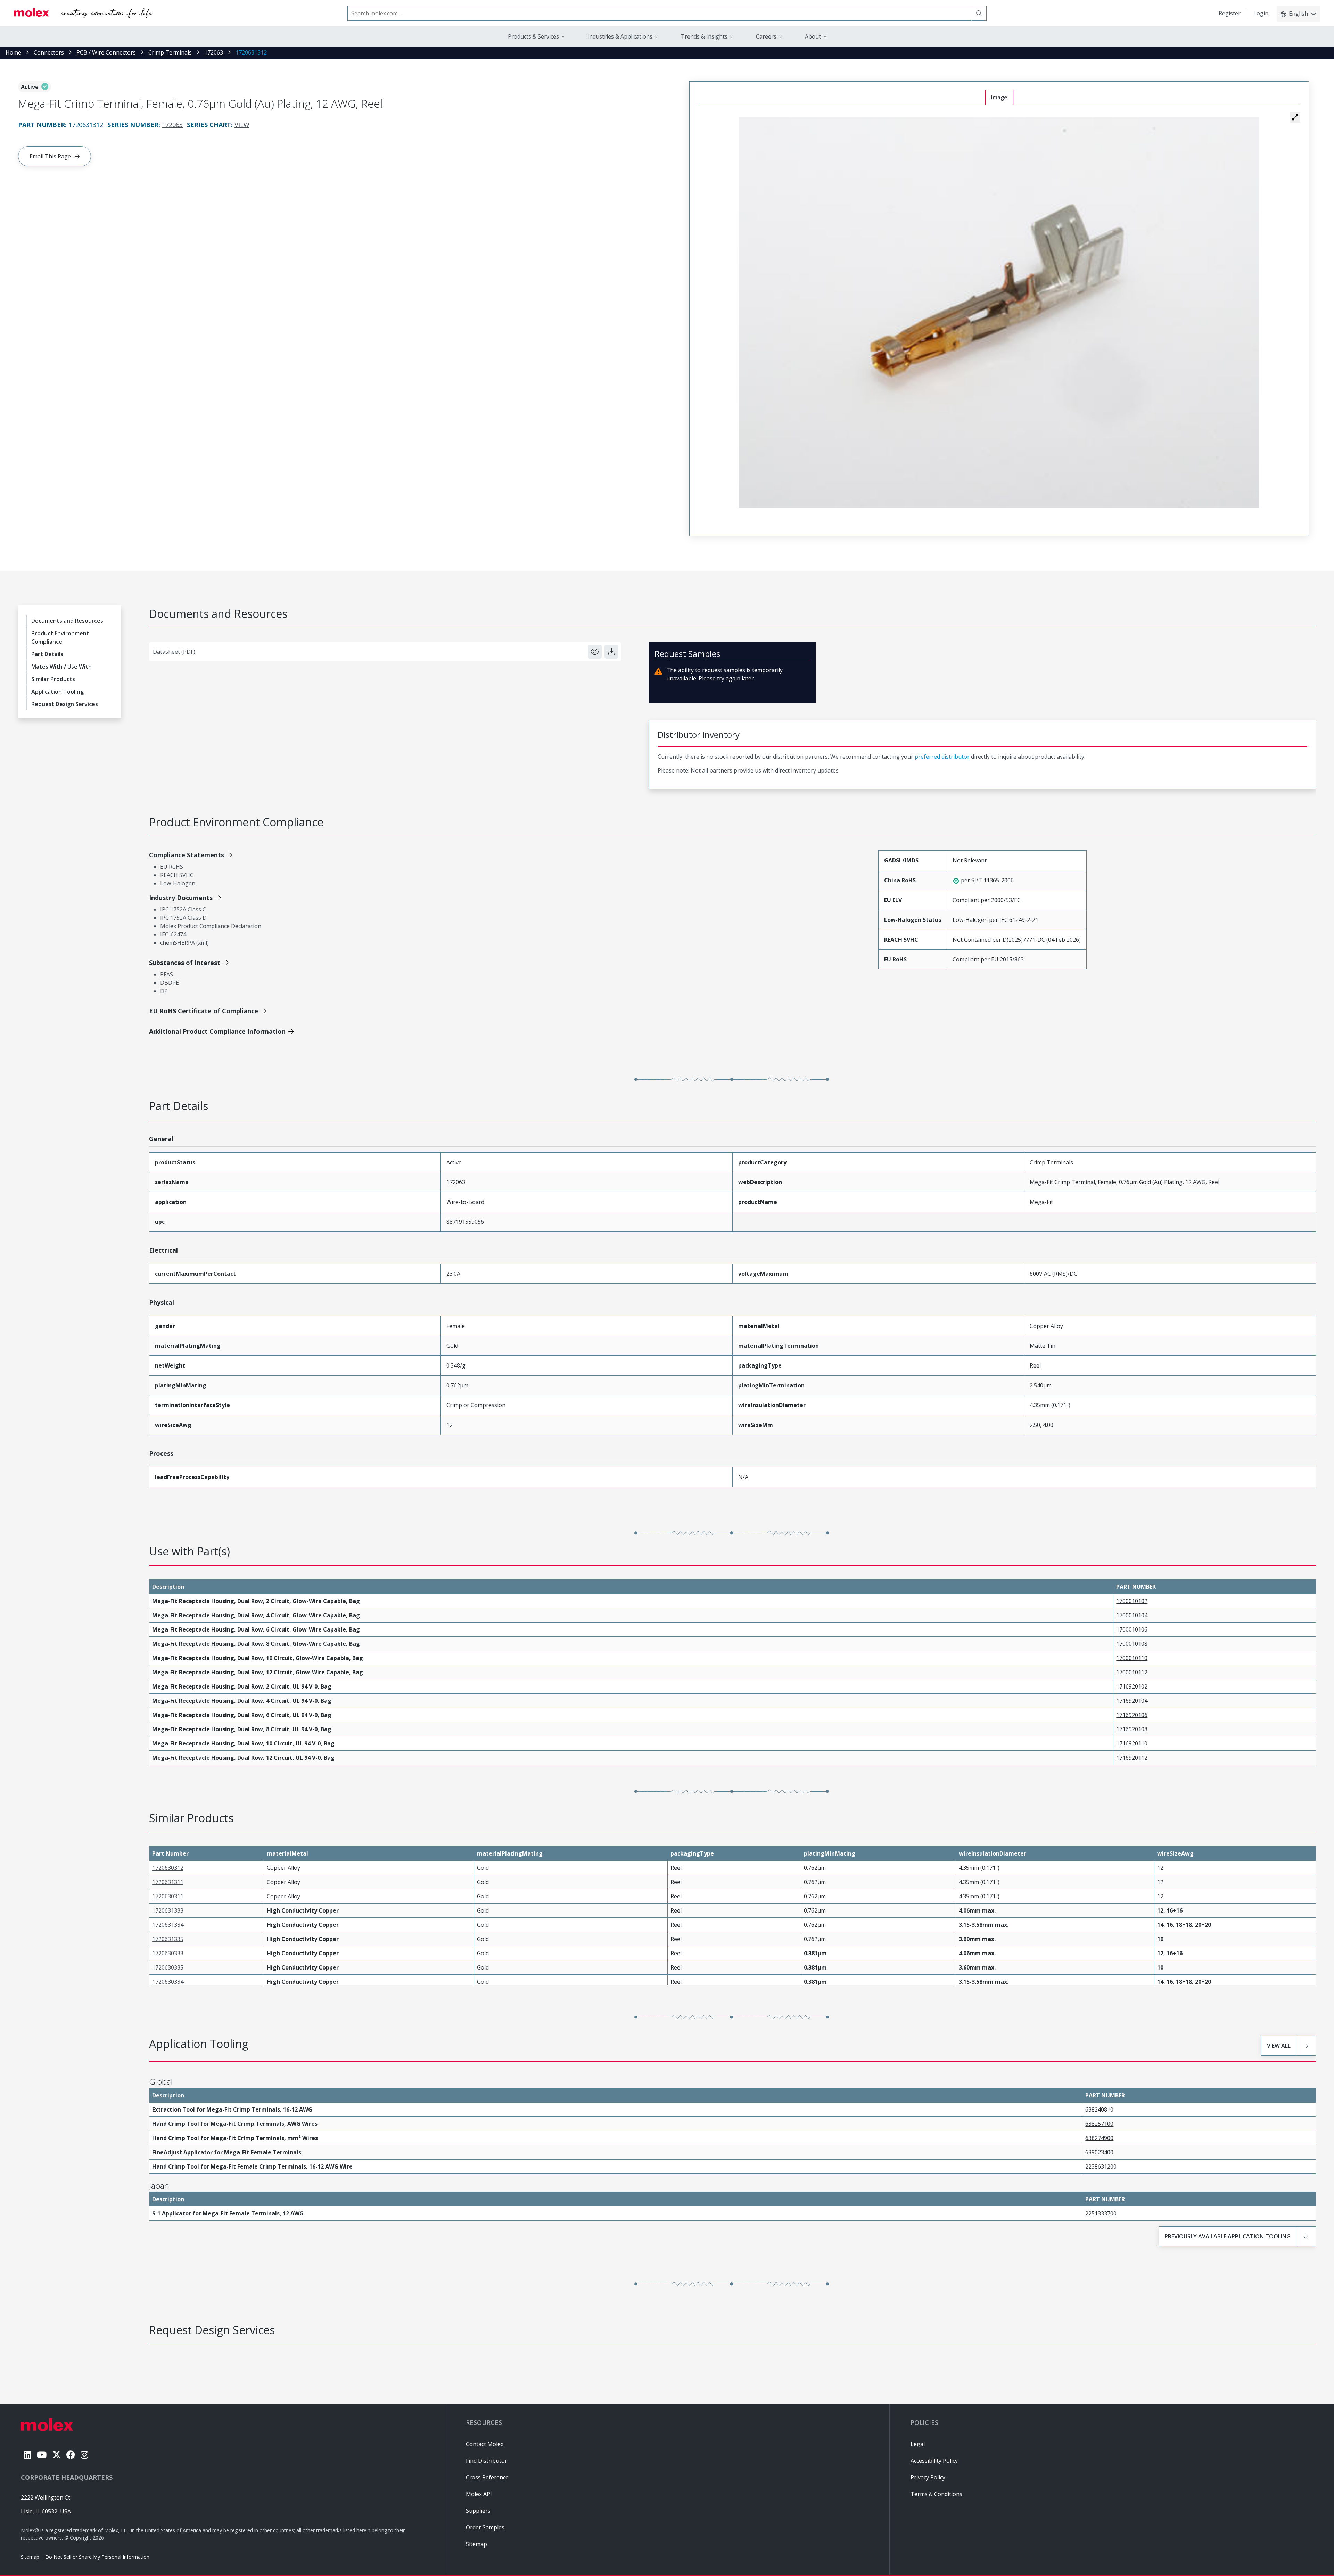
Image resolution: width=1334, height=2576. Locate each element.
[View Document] (595, 652)
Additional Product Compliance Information (217, 1031)
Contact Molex (485, 2444)
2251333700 (1101, 2213)
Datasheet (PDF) (174, 652)
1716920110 (1132, 1743)
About (813, 36)
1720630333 (168, 1953)
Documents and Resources (67, 621)
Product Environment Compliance (60, 637)
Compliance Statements (187, 855)
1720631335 (168, 1939)
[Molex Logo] (83, 13)
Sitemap (30, 2557)
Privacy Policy (928, 2477)
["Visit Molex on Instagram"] (84, 2455)
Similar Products (53, 679)
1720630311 (168, 1896)
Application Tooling (57, 692)
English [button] (1298, 14)
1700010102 (1132, 1601)
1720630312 (168, 1868)
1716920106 (1132, 1715)
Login (1261, 13)
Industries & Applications (620, 36)
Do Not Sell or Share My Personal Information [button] (97, 2557)
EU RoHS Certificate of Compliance (204, 1011)
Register (1230, 13)
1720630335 (168, 1967)
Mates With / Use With (61, 667)
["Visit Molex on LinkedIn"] (27, 2455)
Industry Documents (181, 898)
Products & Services (533, 36)
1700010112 (1132, 1672)
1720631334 (168, 1925)
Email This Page (50, 156)
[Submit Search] (979, 13)
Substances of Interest (185, 963)
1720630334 (168, 1982)
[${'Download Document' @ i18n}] (611, 652)
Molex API (479, 2494)
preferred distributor (942, 757)
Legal (918, 2444)
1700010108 (1132, 1644)
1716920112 (1132, 1758)
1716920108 (1132, 1729)
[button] (1295, 117)
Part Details (47, 654)
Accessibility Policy (934, 2461)
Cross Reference (487, 2477)
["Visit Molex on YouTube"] (42, 2455)
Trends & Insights (704, 36)
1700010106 (1132, 1629)
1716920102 (1132, 1686)
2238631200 (1101, 2166)
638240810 (1099, 2109)
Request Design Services (65, 704)
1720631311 (168, 1882)
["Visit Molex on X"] (56, 2455)
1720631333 (168, 1910)
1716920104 (1132, 1701)
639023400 (1099, 2152)
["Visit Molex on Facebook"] (71, 2455)
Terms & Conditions (936, 2494)
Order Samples (485, 2527)
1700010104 (1132, 1615)
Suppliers (478, 2511)
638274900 (1099, 2138)
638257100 (1099, 2124)
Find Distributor (487, 2461)
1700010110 (1132, 1658)
